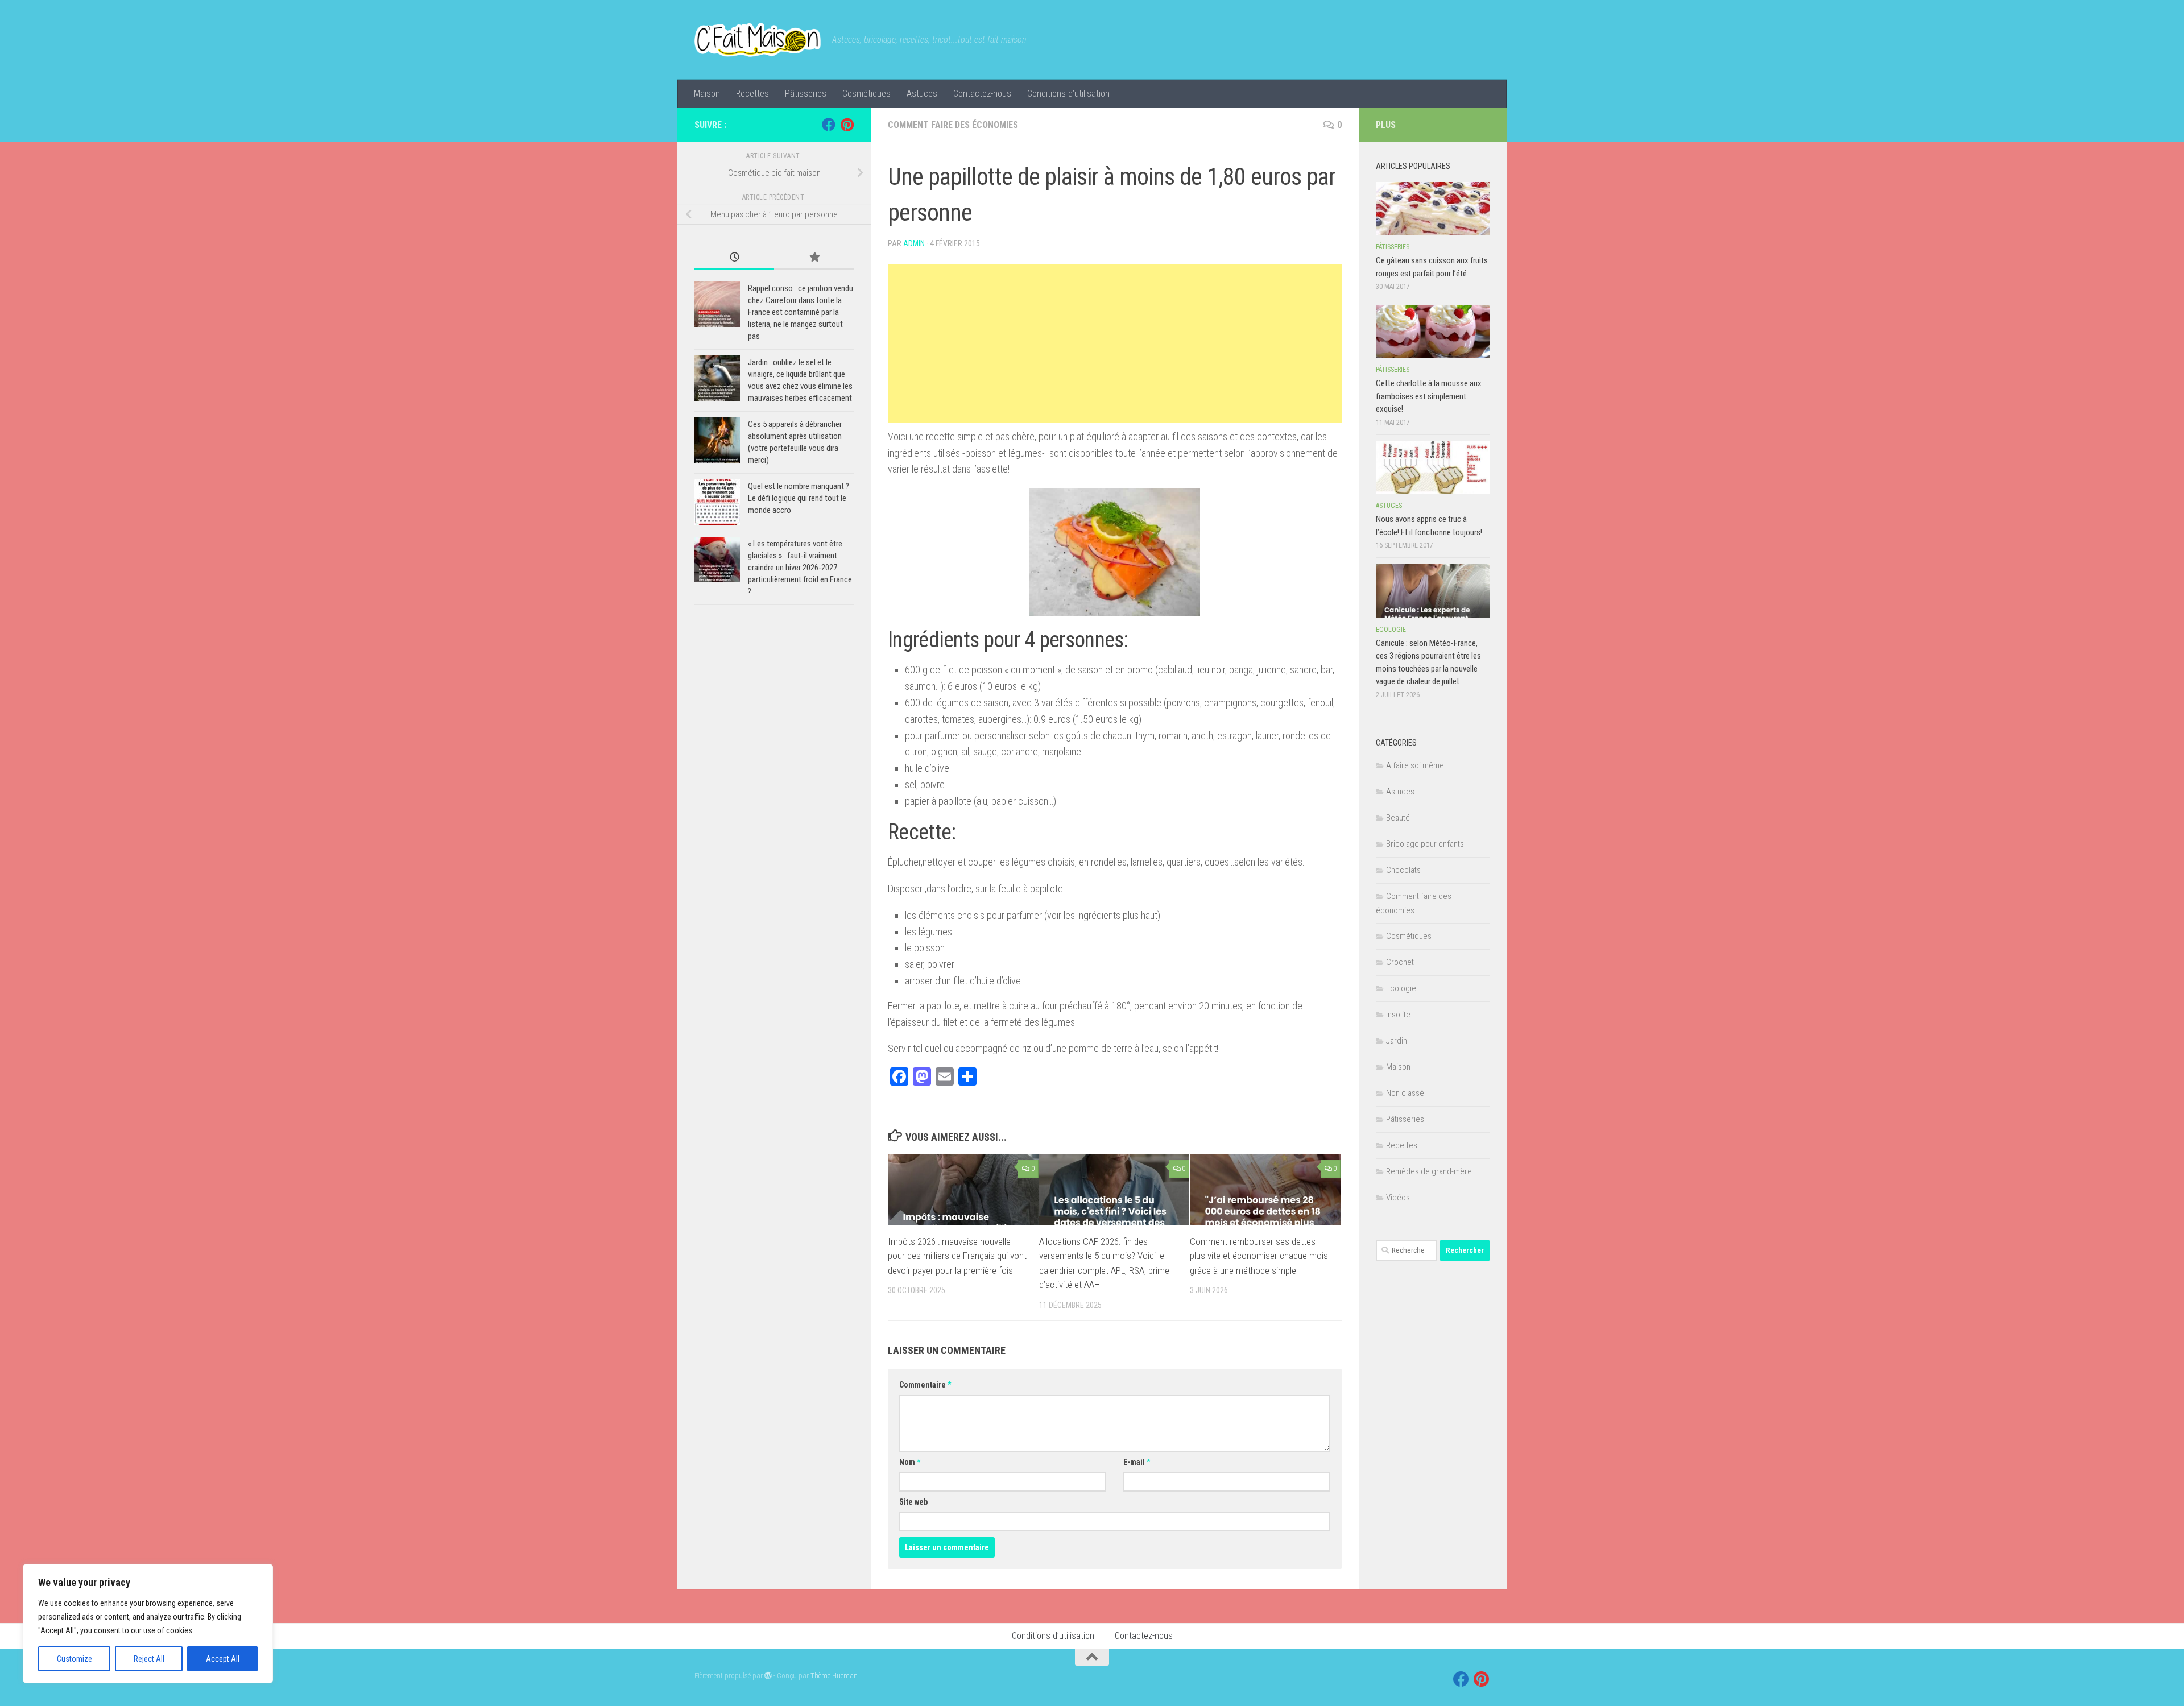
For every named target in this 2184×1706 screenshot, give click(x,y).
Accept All (223, 1659)
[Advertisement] (1115, 343)
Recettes (752, 94)
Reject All (149, 1659)
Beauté (1398, 818)
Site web (913, 1502)
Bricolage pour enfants (1425, 844)
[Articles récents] (734, 258)
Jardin (1397, 1041)
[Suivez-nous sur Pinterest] (847, 125)
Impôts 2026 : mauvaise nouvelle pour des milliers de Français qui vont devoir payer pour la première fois (957, 1256)
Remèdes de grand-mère (1429, 1171)
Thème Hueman (834, 1676)
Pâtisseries (806, 94)
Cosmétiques (866, 94)
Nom (910, 1462)
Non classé (1405, 1093)
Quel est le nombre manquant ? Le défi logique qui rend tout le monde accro (799, 498)
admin (914, 243)
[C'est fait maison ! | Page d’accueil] (758, 40)
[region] (148, 1624)
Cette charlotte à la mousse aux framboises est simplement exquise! (1429, 396)
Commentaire (925, 1385)
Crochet (1400, 962)
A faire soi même (1415, 765)
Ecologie (1391, 630)
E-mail (1137, 1462)
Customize (75, 1659)
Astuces (922, 94)
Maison (707, 94)
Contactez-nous (982, 94)
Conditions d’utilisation (1068, 94)
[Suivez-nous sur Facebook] (829, 125)
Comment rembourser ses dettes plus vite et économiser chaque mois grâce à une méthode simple (1259, 1256)
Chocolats (1403, 870)
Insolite (1398, 1015)
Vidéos (1398, 1198)
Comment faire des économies (953, 125)
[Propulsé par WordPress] (768, 1676)
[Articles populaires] (814, 258)
